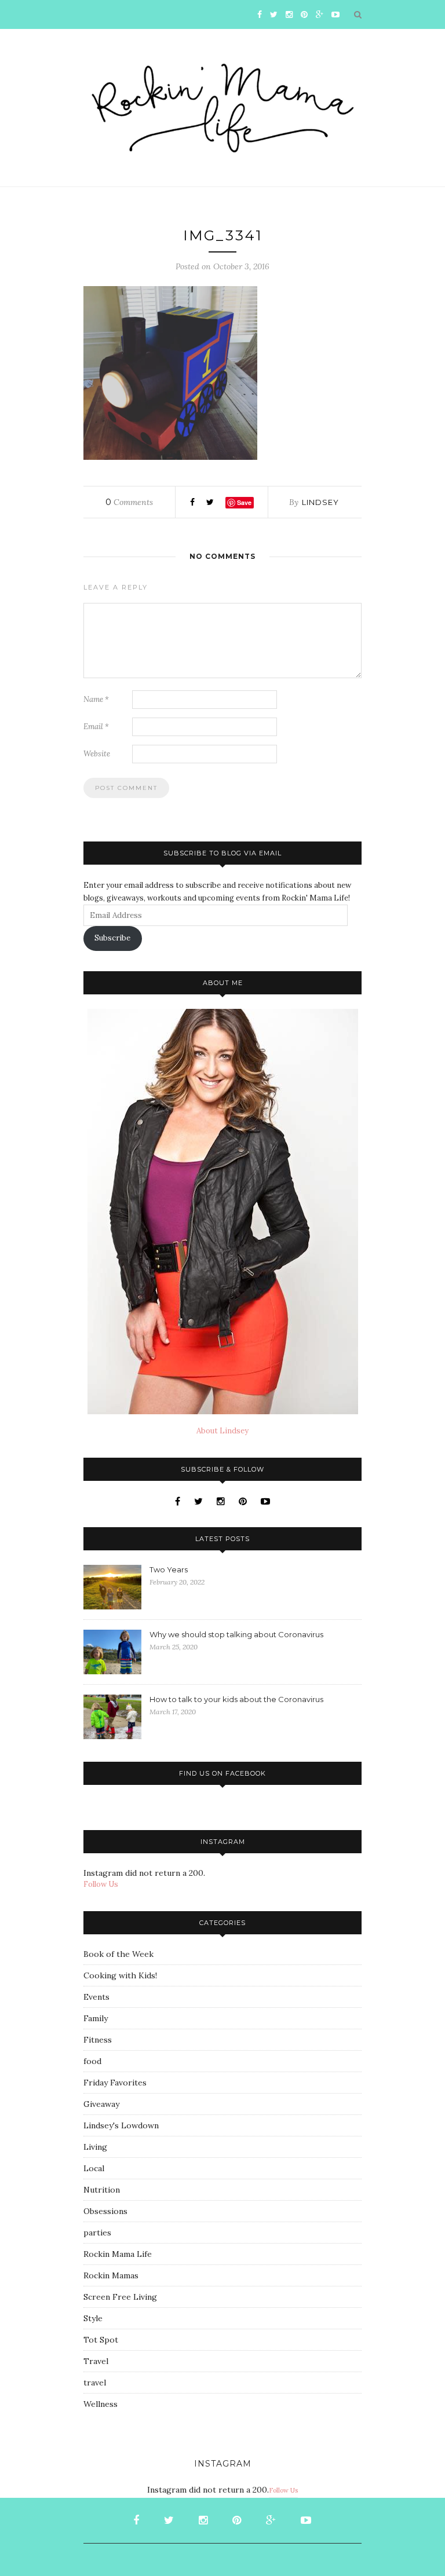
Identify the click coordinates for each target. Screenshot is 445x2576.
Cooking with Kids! (120, 1975)
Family (96, 2018)
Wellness (101, 2404)
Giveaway (101, 2104)
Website (97, 754)
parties (97, 2233)
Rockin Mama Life (118, 2254)
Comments (129, 502)
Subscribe (112, 938)
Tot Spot (101, 2340)
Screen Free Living (120, 2297)
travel (95, 2383)
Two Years (169, 1569)
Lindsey (320, 502)
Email (96, 727)
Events (96, 1997)
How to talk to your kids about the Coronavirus (236, 1699)
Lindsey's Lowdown (121, 2125)
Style (93, 2318)
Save (244, 502)
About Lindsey (222, 1431)
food (92, 2061)
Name (96, 699)
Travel (96, 2361)
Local (94, 2168)
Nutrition (102, 2190)
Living (95, 2147)
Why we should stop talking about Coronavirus (236, 1634)
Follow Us (101, 1884)
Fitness (98, 2040)
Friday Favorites (115, 2083)
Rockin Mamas (111, 2275)
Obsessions (105, 2211)
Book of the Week (118, 1954)
